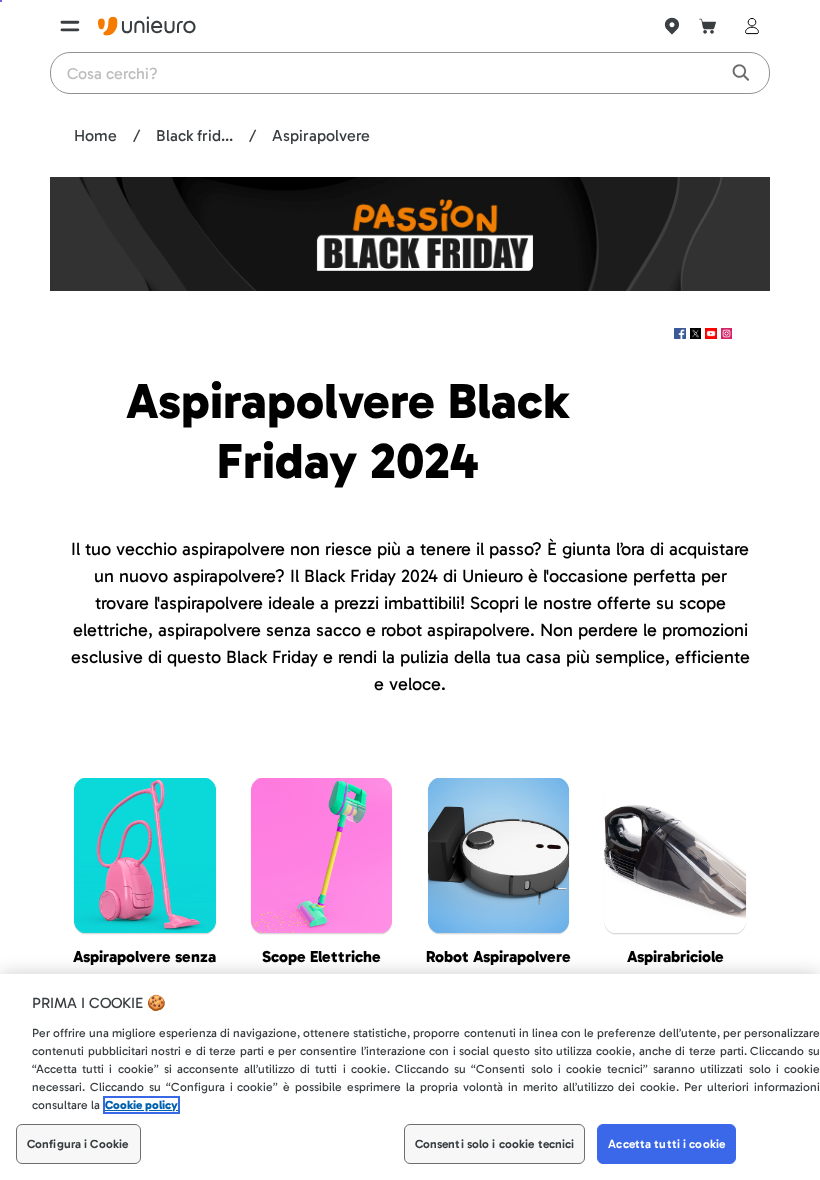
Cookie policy (141, 1105)
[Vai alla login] (748, 26)
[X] (698, 333)
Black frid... (194, 135)
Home (95, 135)
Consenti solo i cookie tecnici (495, 1144)
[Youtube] (713, 333)
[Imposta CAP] (672, 26)
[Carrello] (708, 26)
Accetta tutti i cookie (666, 1144)
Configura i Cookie (77, 1144)
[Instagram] (727, 333)
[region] (410, 1077)
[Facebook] (682, 333)
